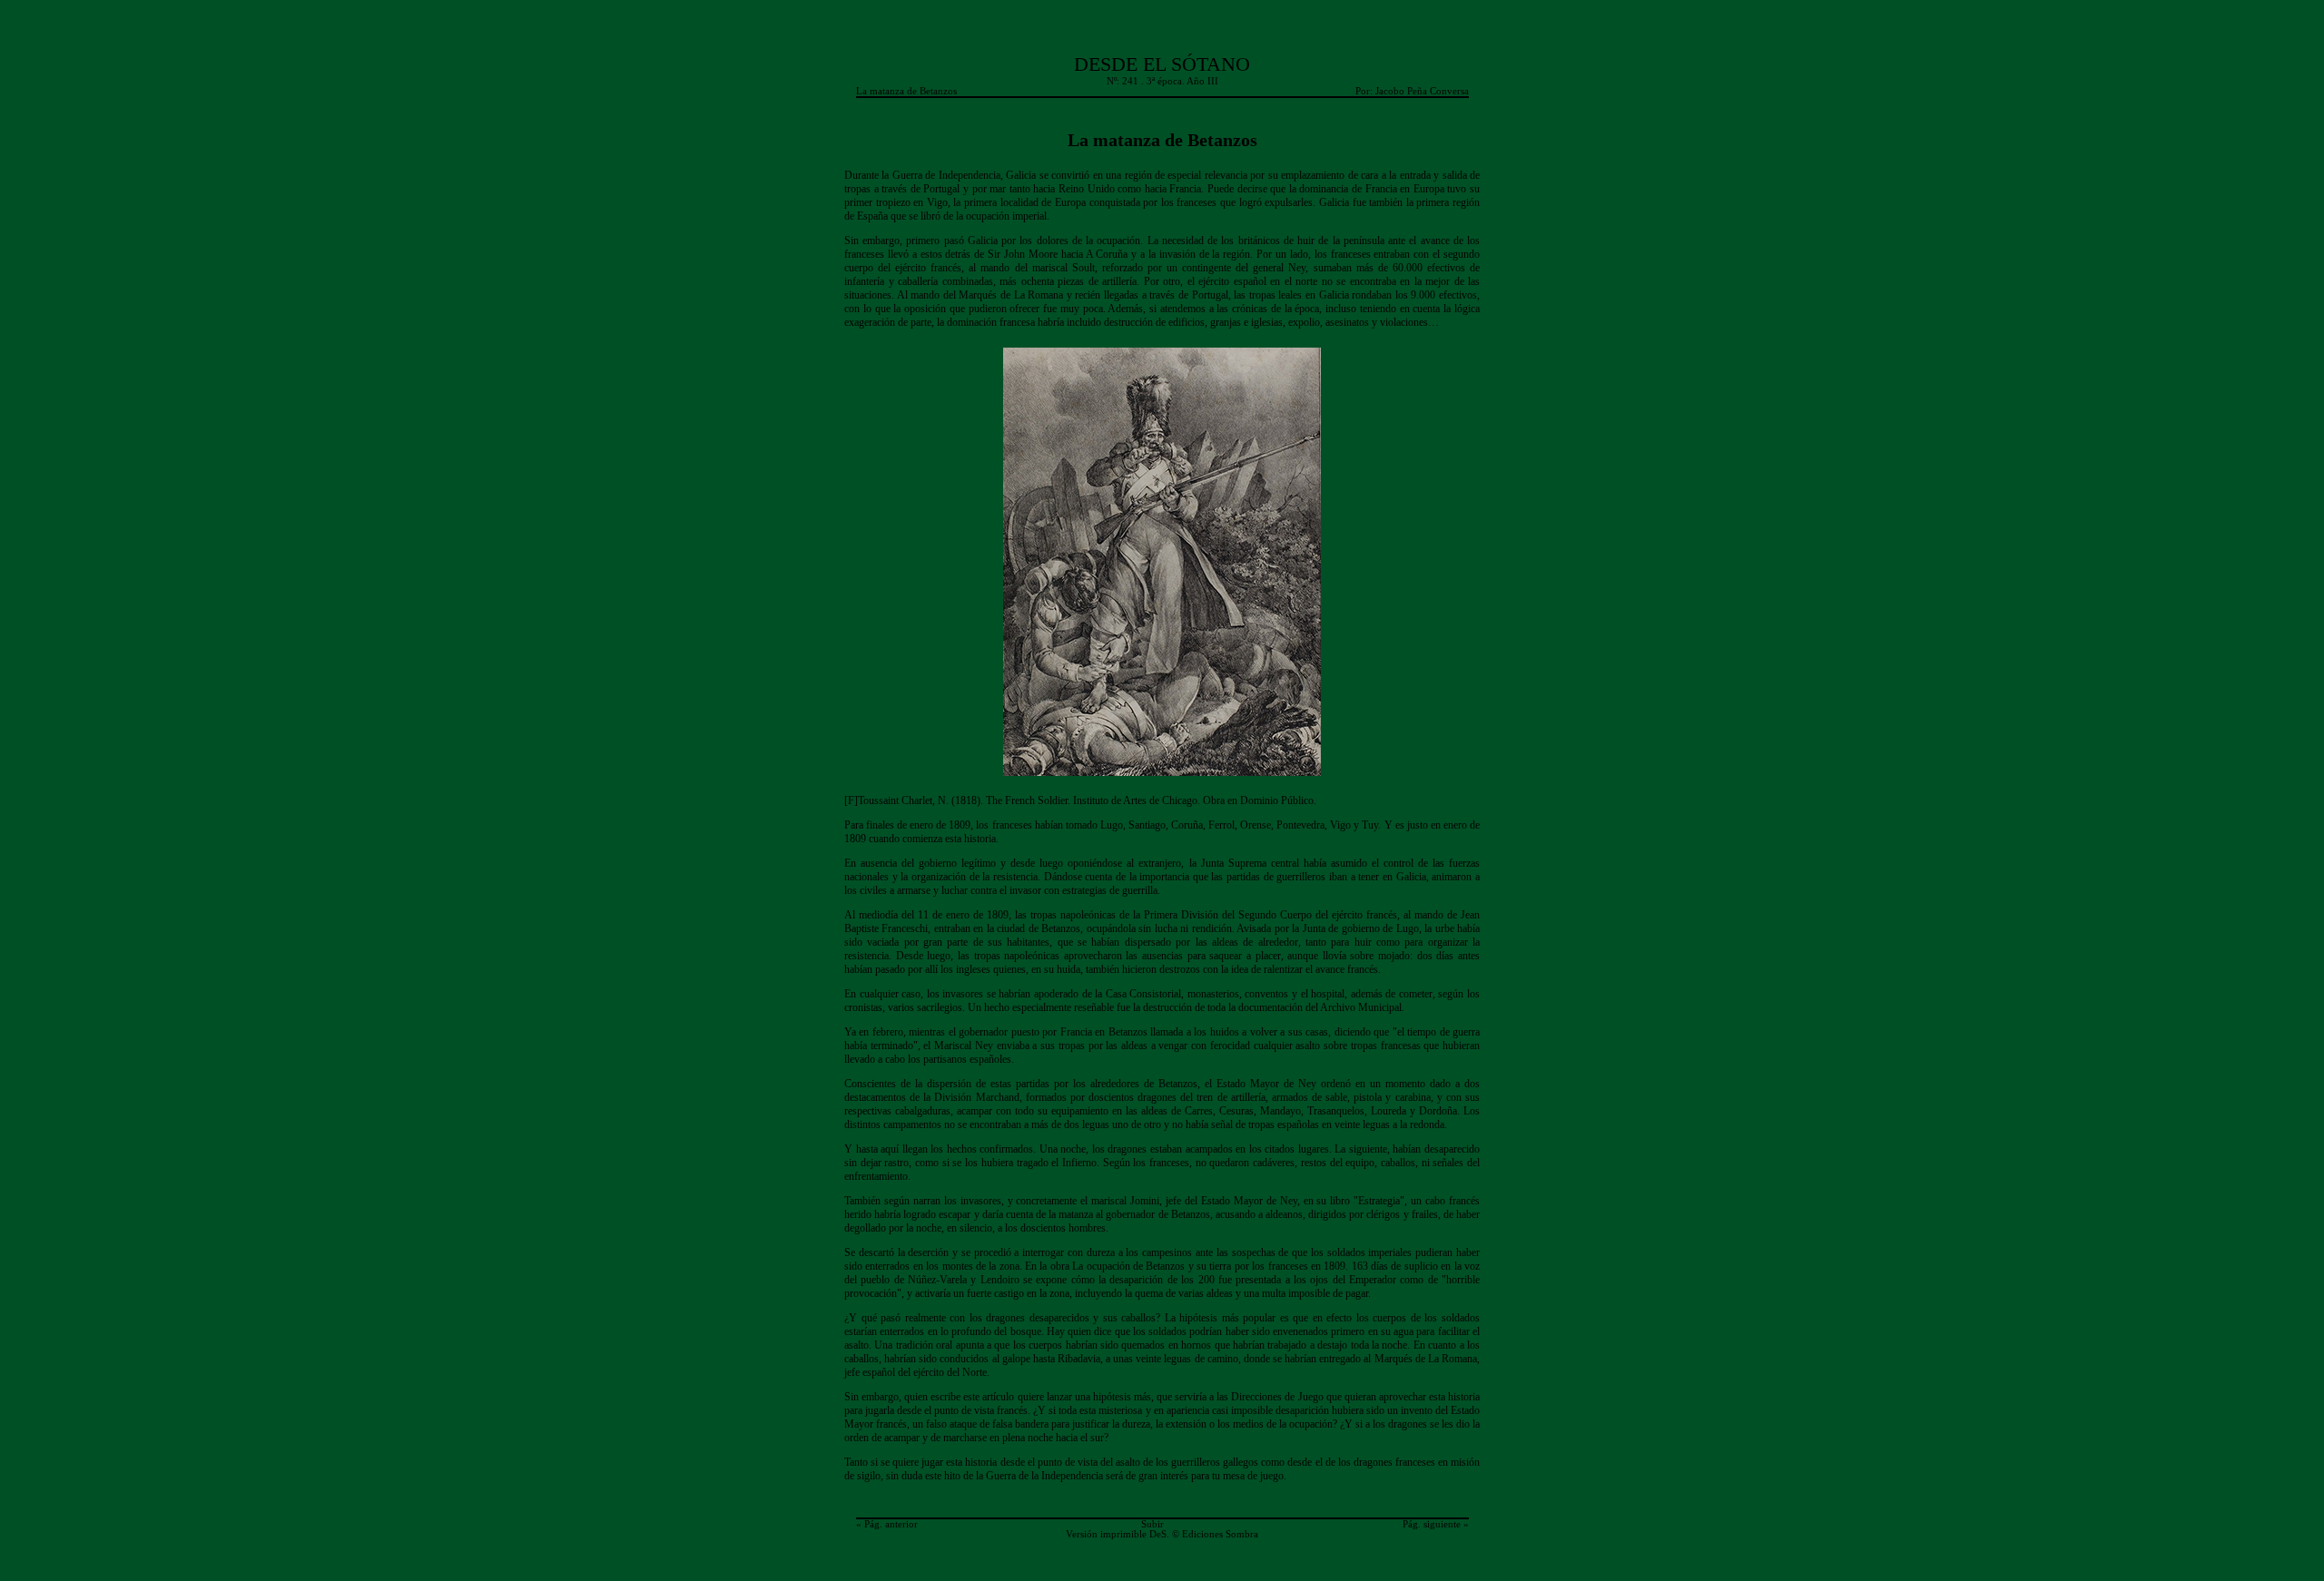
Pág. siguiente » (1436, 1524)
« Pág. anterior (887, 1524)
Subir (1152, 1524)
